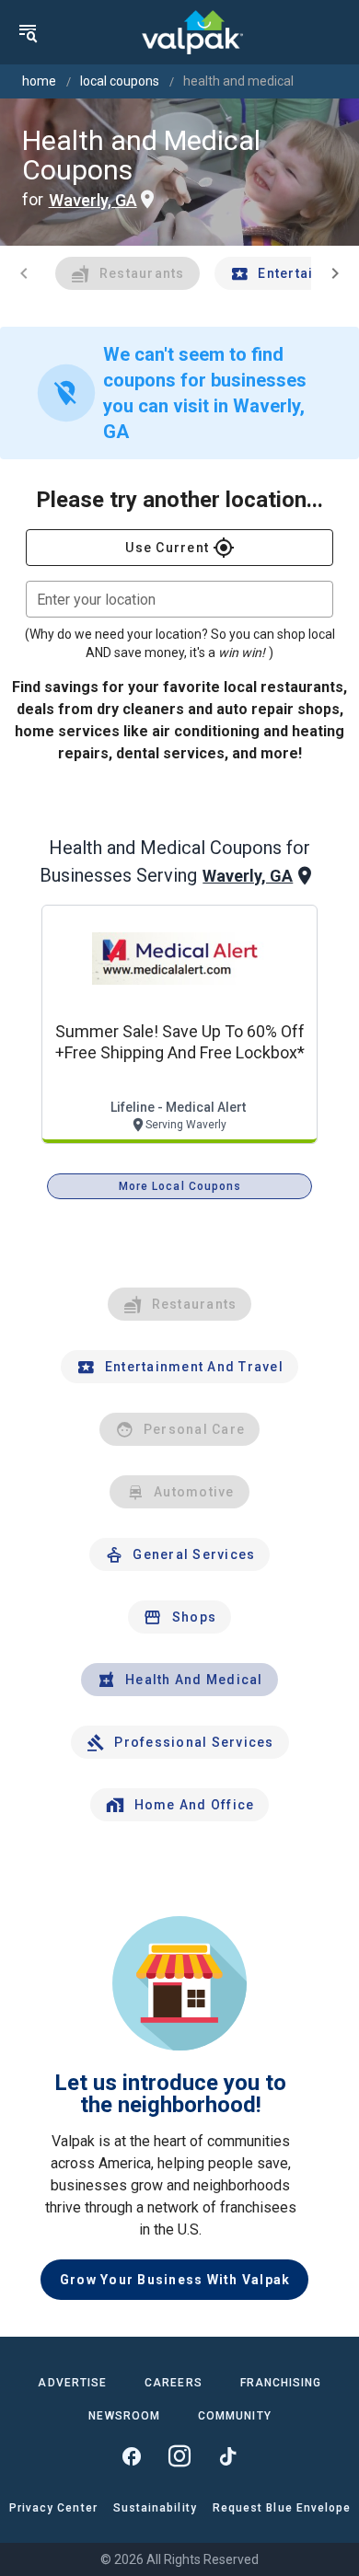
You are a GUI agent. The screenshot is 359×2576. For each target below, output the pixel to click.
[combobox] (179, 599)
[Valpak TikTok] (227, 2456)
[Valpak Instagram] (179, 2456)
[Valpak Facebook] (132, 2456)
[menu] (28, 32)
